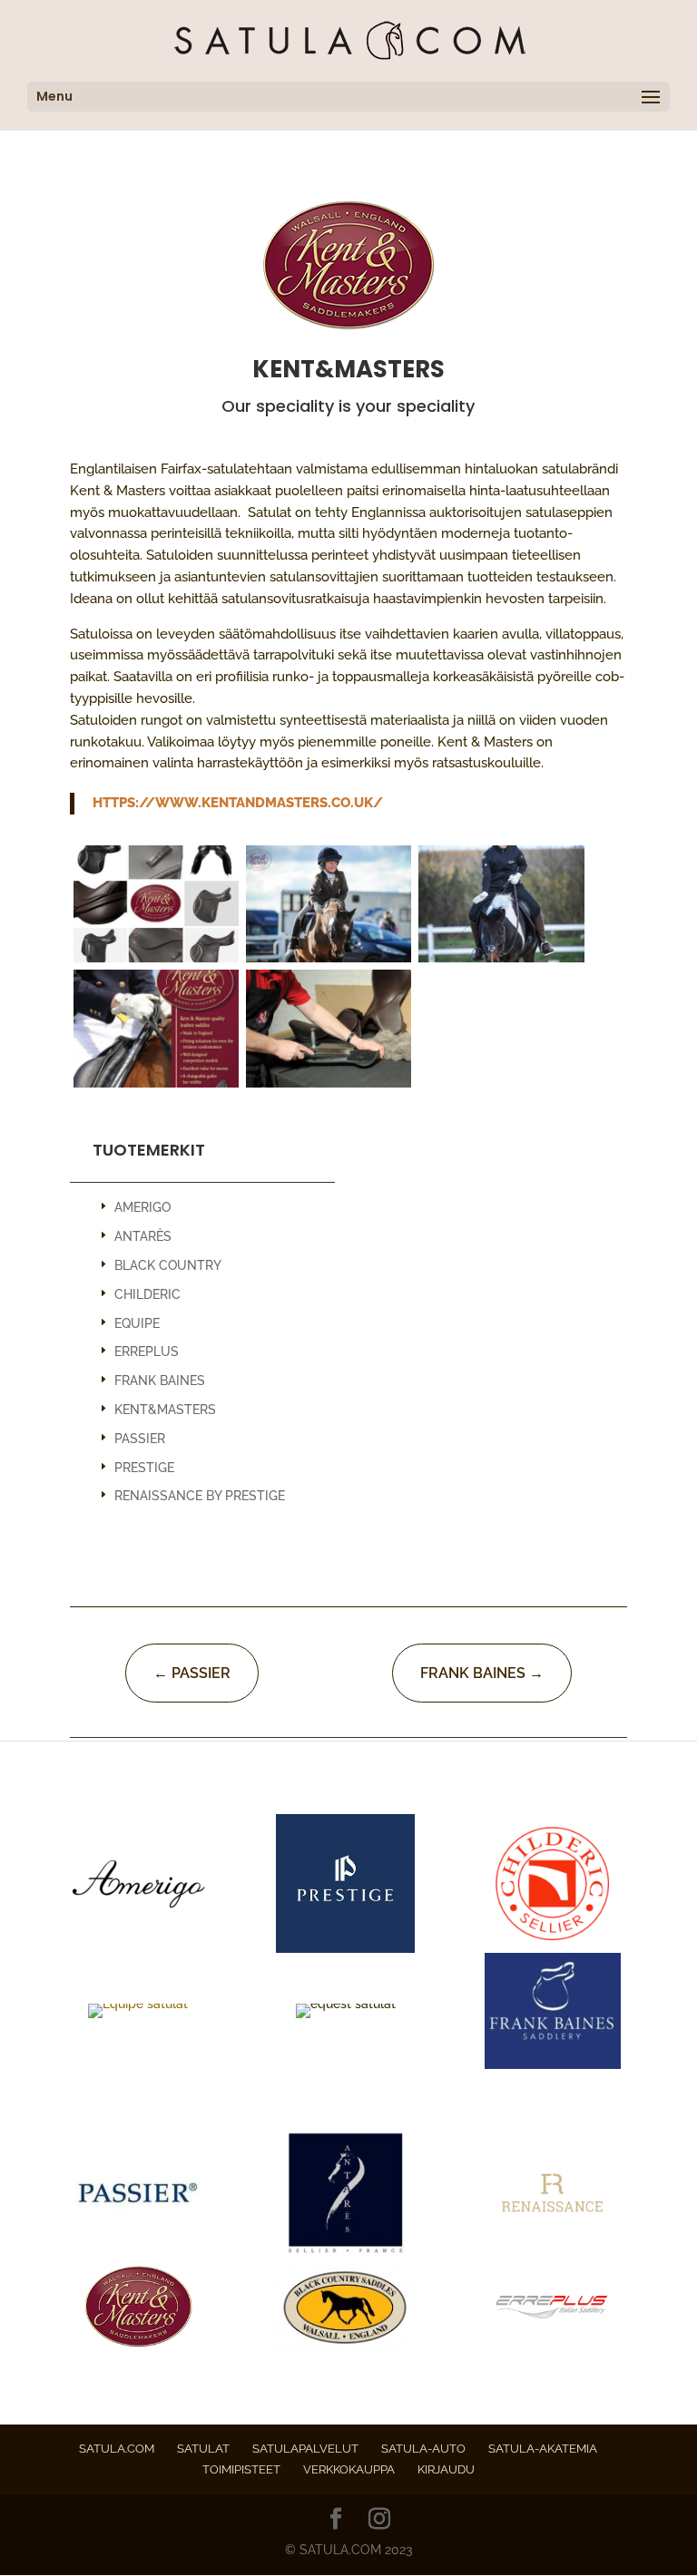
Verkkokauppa (349, 2469)
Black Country (168, 1265)
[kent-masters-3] (156, 1088)
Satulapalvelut (305, 2449)
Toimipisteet (241, 2469)
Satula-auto (423, 2449)
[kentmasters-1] (501, 962)
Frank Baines (160, 1381)
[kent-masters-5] (156, 962)
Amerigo (142, 1207)
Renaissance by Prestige (200, 1496)
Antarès (143, 1236)
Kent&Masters (165, 1410)
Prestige (144, 1468)
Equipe (137, 1323)
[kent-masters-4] (329, 1088)
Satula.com (117, 2449)
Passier (140, 1439)
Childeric (147, 1294)
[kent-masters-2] (329, 962)
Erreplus (147, 1351)
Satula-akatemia (543, 2449)
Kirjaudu (446, 2469)
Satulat (203, 2449)
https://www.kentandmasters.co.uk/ (238, 803)
